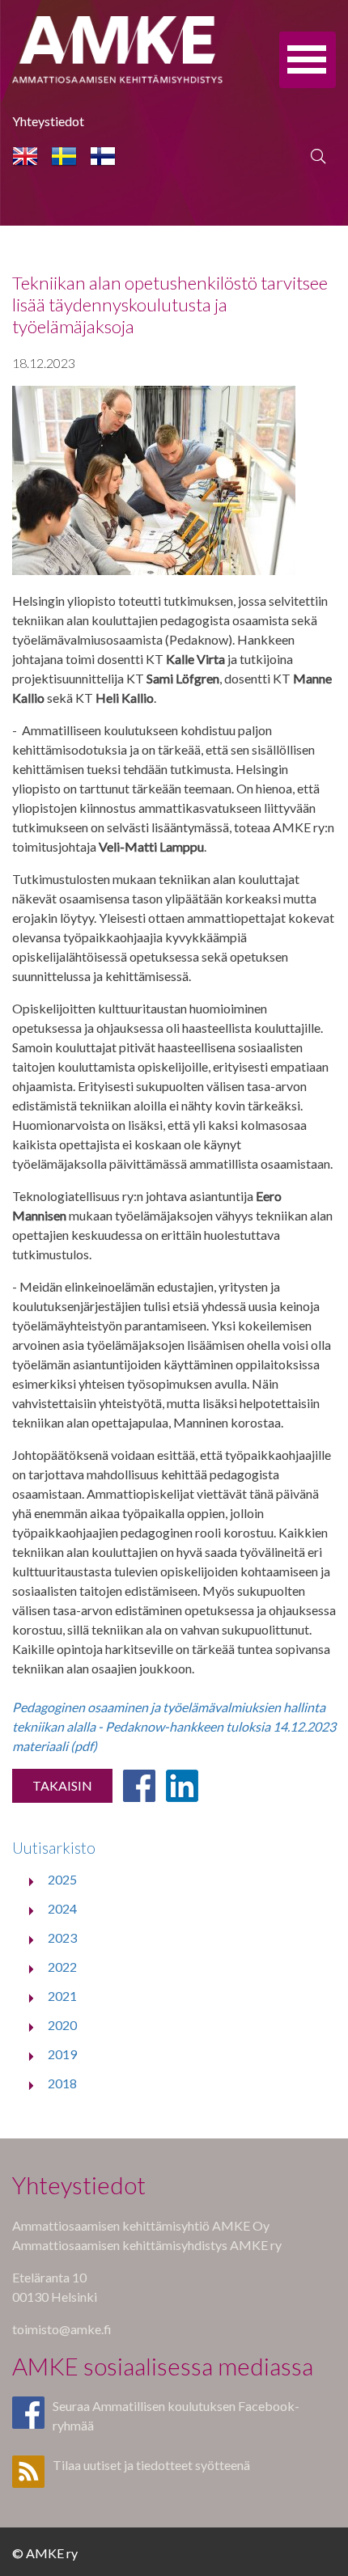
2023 (62, 1937)
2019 (62, 2054)
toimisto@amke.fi (62, 2329)
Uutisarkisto (54, 1848)
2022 (62, 1967)
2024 (62, 1908)
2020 (62, 2025)
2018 (62, 2083)
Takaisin (62, 1785)
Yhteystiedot (48, 121)
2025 (62, 1879)
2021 (62, 1996)
